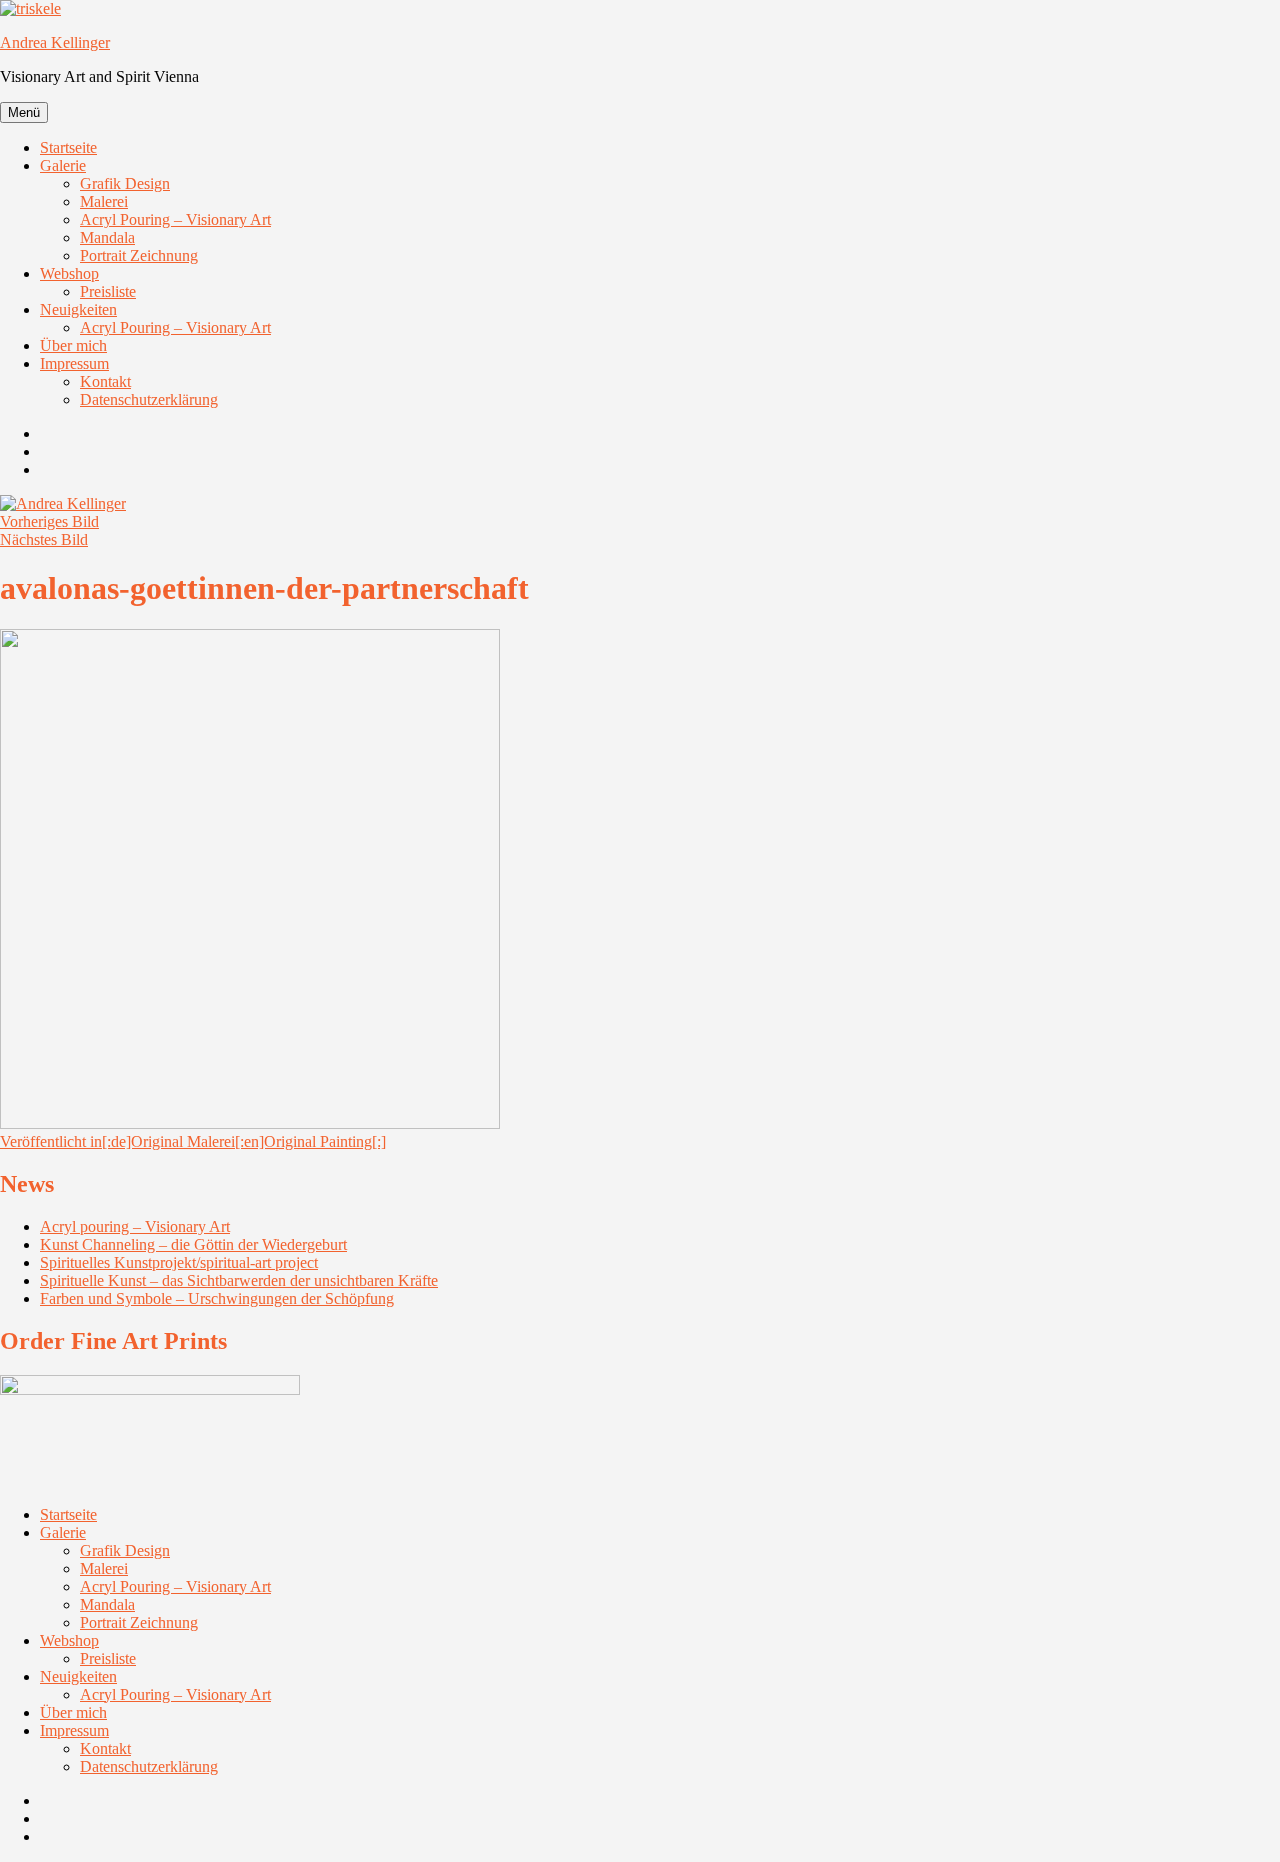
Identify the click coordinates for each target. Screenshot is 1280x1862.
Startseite (68, 147)
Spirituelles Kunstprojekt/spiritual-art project (179, 1262)
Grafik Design (125, 183)
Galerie (63, 165)
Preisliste (108, 291)
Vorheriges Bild (49, 521)
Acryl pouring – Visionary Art (135, 1226)
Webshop (69, 273)
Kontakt (105, 381)
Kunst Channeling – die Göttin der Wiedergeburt (193, 1244)
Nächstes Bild (44, 539)
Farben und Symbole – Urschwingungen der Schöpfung (217, 1298)
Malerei (104, 201)
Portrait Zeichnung (139, 255)
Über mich (73, 345)
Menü (24, 112)
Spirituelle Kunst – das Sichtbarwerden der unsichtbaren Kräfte (239, 1280)
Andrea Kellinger (55, 42)
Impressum (74, 363)
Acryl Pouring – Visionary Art (175, 219)
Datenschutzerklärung (149, 399)
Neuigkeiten (78, 309)
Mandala (107, 237)
